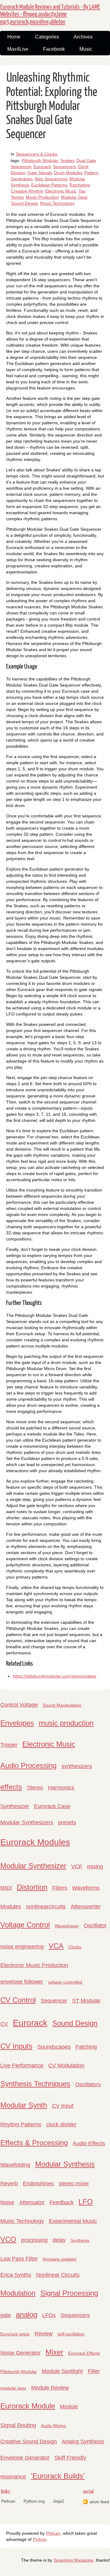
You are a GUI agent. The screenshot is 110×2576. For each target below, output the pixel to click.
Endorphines (38, 2184)
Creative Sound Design (29, 2441)
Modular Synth (24, 2105)
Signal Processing (69, 2293)
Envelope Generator (25, 2458)
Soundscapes (54, 2047)
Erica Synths (16, 2275)
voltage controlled (65, 1982)
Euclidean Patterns (49, 185)
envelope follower (22, 1982)
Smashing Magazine (73, 2560)
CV (4, 2024)
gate (6, 2315)
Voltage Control (25, 1925)
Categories (47, 37)
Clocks (75, 1947)
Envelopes (17, 1723)
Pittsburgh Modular (40, 160)
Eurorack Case (52, 1806)
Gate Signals (40, 173)
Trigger (9, 1745)
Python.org (34, 2501)
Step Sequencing (51, 179)
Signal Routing (18, 2425)
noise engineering (22, 1947)
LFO (86, 2202)
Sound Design (25, 203)
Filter (94, 2371)
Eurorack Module (28, 2406)
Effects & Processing (34, 2143)
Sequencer (54, 2001)
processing (34, 2240)
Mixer (54, 2352)
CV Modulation (66, 2066)
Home (14, 37)
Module (69, 2407)
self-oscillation (71, 2334)
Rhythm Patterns (21, 2125)
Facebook (54, 49)
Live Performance (22, 2066)
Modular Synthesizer (33, 1866)
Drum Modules (68, 173)
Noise (7, 2202)
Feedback (62, 2202)
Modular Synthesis (65, 2164)
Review (44, 2334)
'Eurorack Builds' (58, 2476)
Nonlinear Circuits (58, 2275)
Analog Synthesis (83, 2441)
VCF (77, 1867)
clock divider (61, 2125)
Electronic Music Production (34, 1965)
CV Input (63, 2106)
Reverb (9, 2184)
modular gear (13, 2388)
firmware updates (60, 2259)
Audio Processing (28, 1765)
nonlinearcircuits (46, 1907)
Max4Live (18, 49)
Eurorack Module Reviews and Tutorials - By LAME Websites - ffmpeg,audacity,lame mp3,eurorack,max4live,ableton (50, 14)
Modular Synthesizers (27, 1822)
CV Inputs (16, 2046)
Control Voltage (19, 1705)
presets (67, 1822)
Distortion (32, 1887)
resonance (13, 2477)
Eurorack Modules (35, 1842)
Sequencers (64, 167)
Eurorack (42, 167)
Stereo (35, 1788)
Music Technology (57, 203)
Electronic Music (61, 191)
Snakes (67, 160)
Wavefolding (15, 2165)
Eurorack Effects (84, 2353)
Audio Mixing (53, 2426)
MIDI (6, 1888)
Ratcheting (80, 185)
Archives (83, 37)
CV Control (18, 2000)
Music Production (42, 197)
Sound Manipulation (62, 1705)
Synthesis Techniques (35, 2084)
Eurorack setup (15, 2334)
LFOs (49, 2315)
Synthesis (80, 2240)
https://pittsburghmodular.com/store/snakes (55, 1676)
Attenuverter (86, 1907)
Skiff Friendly (70, 2458)
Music (86, 49)
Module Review (50, 2388)
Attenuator (32, 2202)
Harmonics (61, 1788)
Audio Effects (89, 2143)
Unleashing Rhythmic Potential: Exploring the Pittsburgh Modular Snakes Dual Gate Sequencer (52, 106)
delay (59, 2240)
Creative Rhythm (27, 191)
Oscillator (95, 1926)
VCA (56, 1946)
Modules (11, 1907)
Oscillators (88, 2084)
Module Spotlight (62, 2371)
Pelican (8, 2501)
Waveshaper (67, 1926)
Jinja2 (59, 2501)
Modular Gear (74, 197)
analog (27, 2314)
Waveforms (86, 1888)
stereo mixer (74, 2184)
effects (11, 1787)
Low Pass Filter (19, 2259)
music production (66, 1723)
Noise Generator (20, 2353)
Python (40, 2539)
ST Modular (86, 2001)
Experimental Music (73, 2221)
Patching (86, 2047)
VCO (8, 2239)
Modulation (18, 2293)
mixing (95, 1867)
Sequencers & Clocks (37, 154)
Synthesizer (15, 1806)
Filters (60, 1888)
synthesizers (77, 1766)
